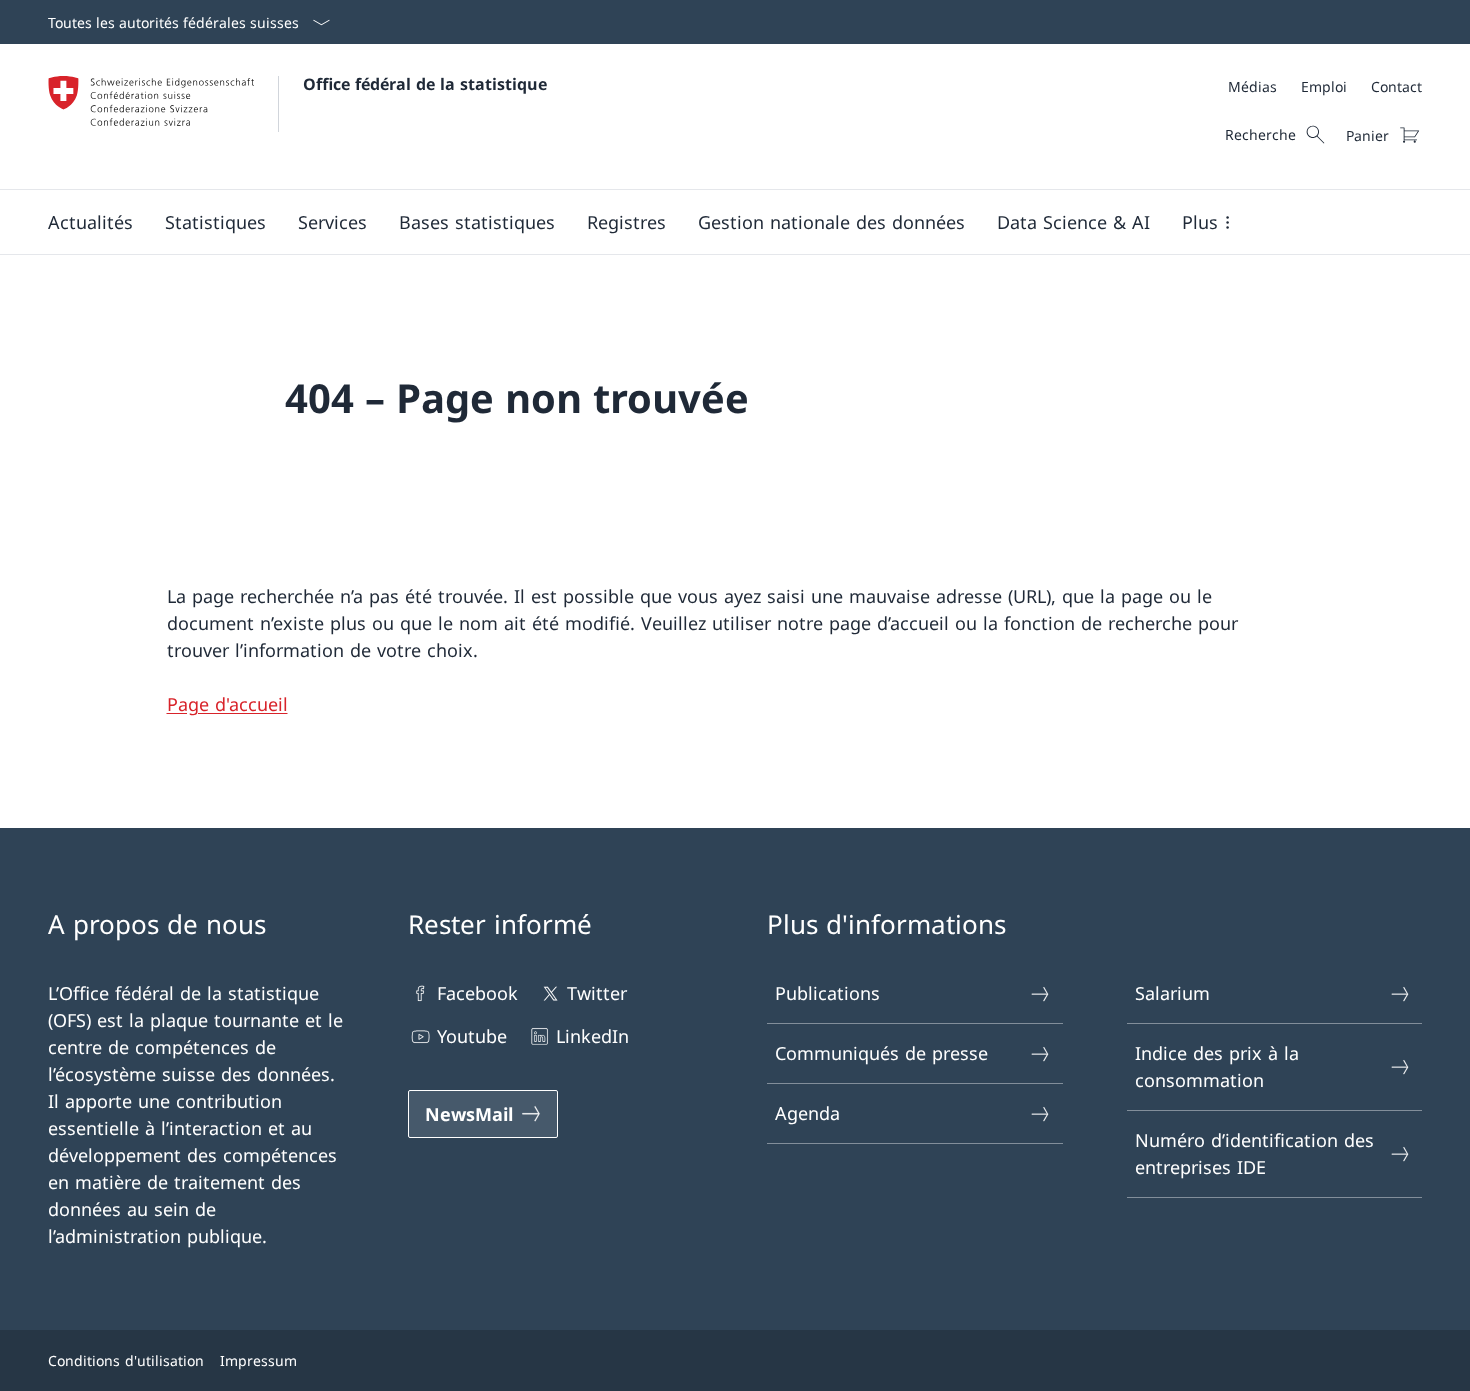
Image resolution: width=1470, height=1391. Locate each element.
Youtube (472, 1036)
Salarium (1172, 993)
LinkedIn (592, 1036)
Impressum (258, 1360)
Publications (827, 993)
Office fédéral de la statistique (425, 84)
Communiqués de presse (881, 1053)
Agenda (807, 1113)
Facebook (477, 993)
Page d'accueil (227, 704)
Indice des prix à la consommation (1217, 1066)
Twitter (597, 993)
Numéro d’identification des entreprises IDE (1254, 1153)
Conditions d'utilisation (126, 1360)
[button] (90, 222)
